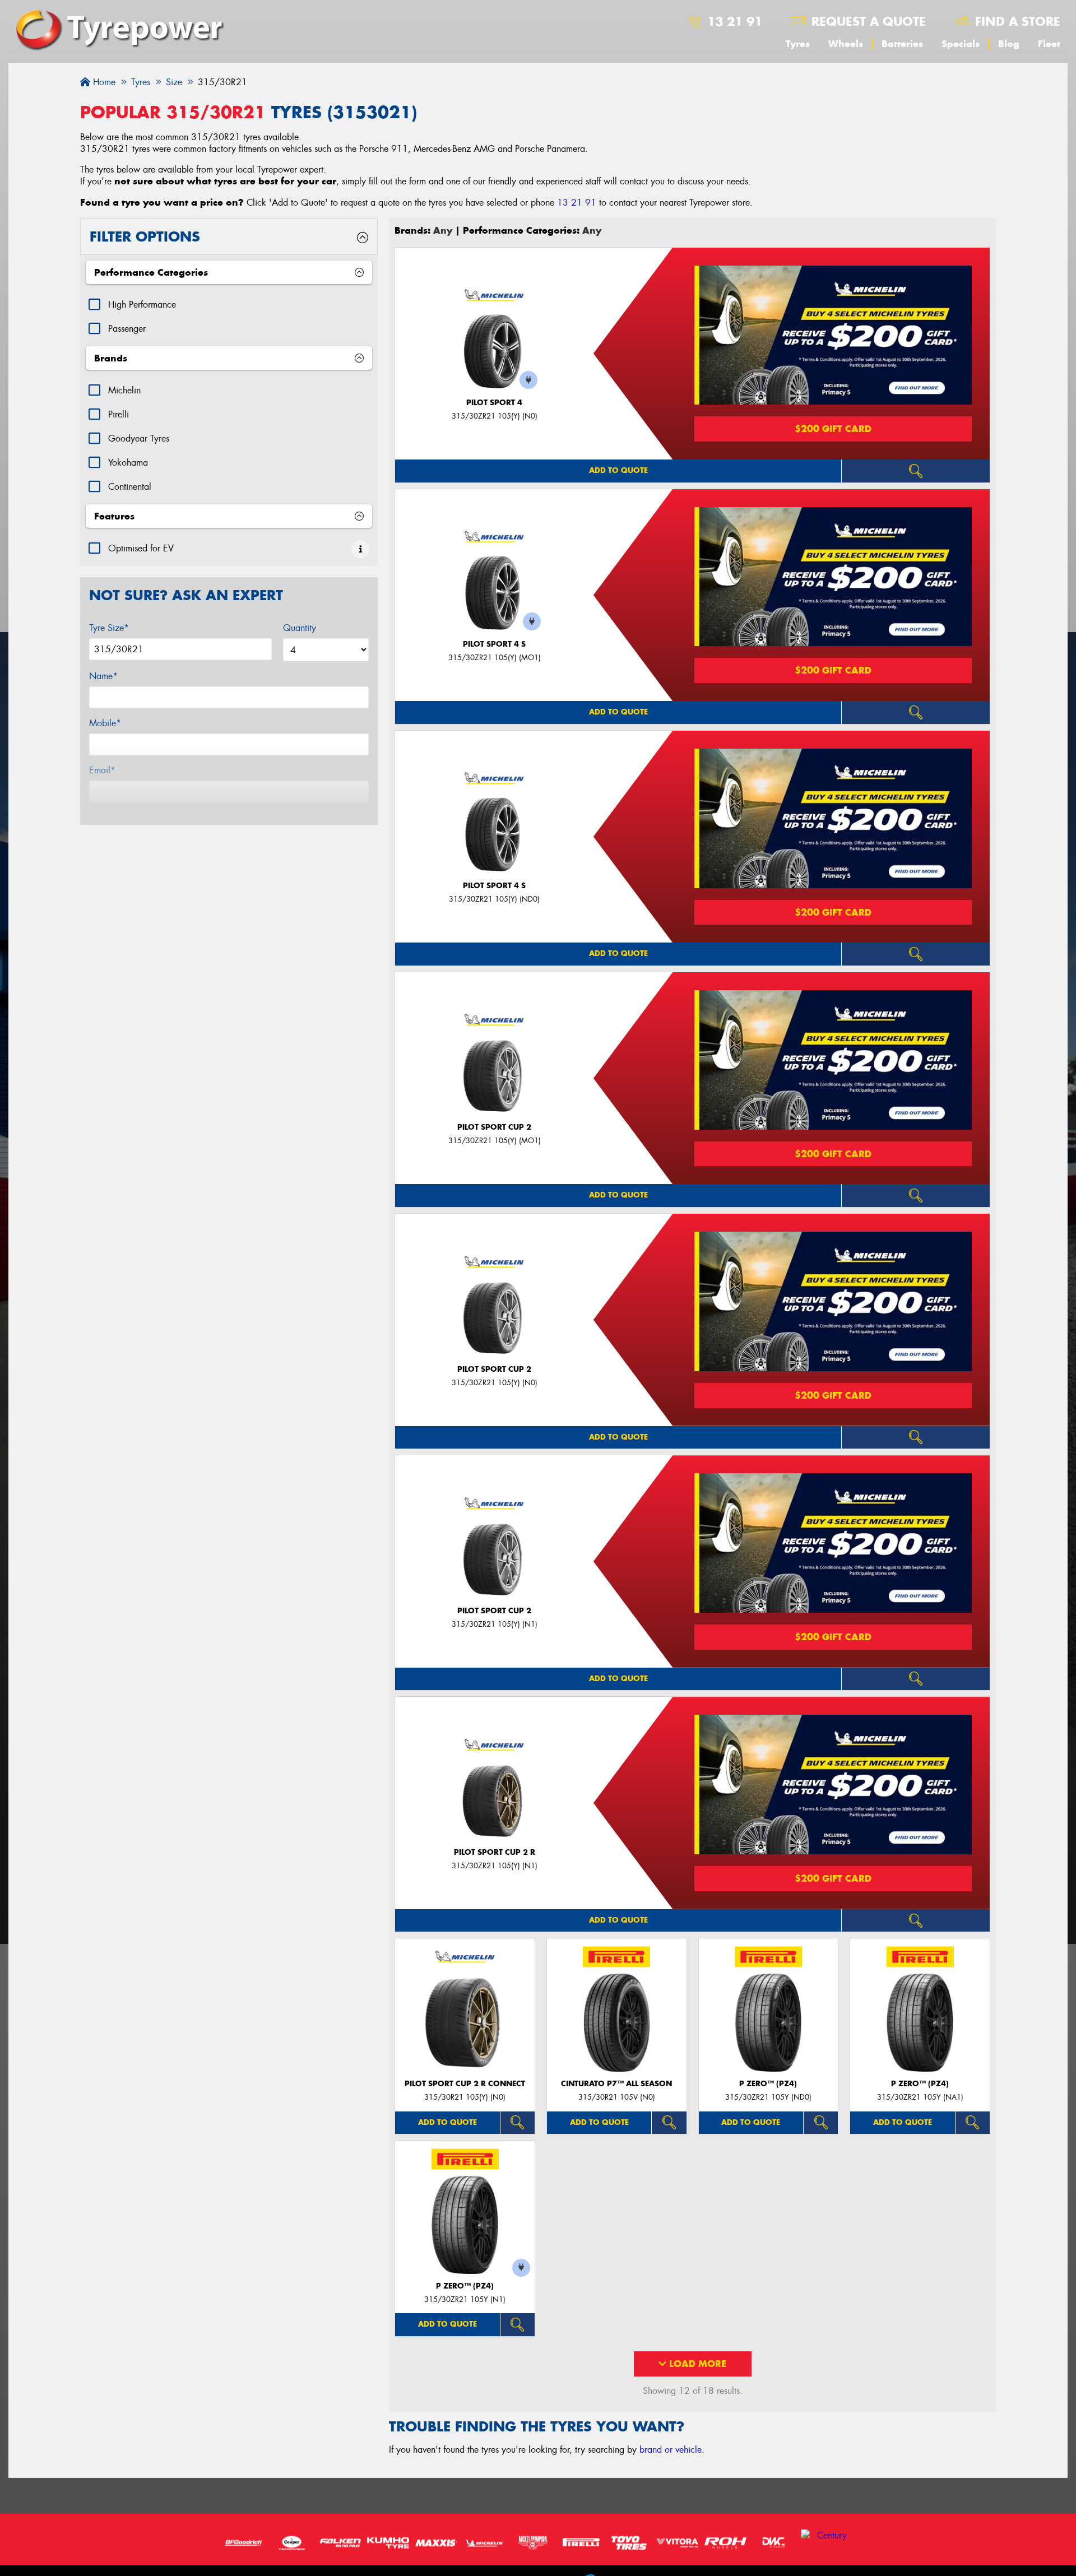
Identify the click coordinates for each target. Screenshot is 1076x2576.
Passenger (127, 329)
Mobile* (105, 723)
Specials (961, 44)
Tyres (798, 44)
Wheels (846, 44)
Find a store (1018, 21)
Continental (130, 487)
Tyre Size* (109, 628)
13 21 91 (735, 21)
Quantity (300, 628)
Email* (102, 770)
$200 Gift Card (833, 429)
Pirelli (119, 414)
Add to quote (618, 470)
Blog (1009, 44)
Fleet (1049, 44)
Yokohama (128, 463)
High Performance (142, 305)
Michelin (124, 390)
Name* (103, 676)
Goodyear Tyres (139, 438)
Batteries (902, 44)
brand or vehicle (671, 2450)
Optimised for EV (141, 548)
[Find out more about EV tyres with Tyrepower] (360, 549)
